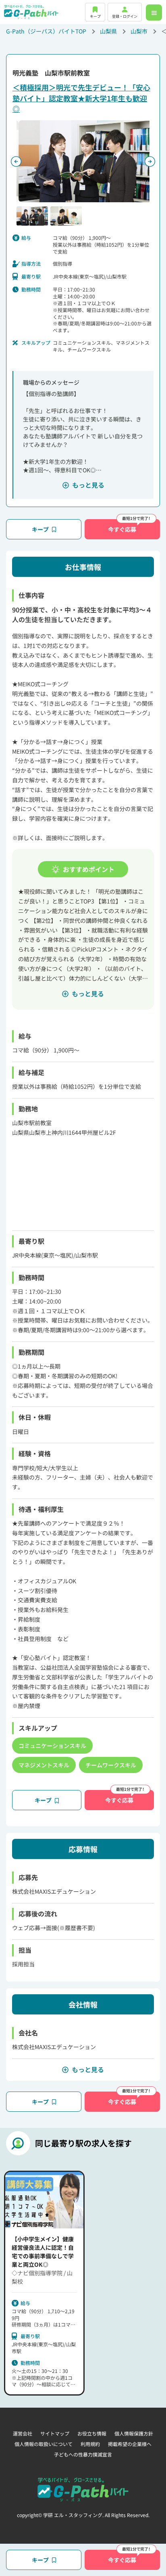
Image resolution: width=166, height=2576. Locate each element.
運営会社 (23, 2433)
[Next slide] (150, 161)
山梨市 (139, 31)
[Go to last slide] (16, 161)
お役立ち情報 (92, 2433)
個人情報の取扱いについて (44, 2444)
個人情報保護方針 (134, 2433)
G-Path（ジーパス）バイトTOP (46, 31)
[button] (32, 216)
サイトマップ (55, 2433)
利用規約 (90, 2444)
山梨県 (108, 31)
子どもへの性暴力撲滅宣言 (83, 2454)
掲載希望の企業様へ (130, 2444)
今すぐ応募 (122, 529)
